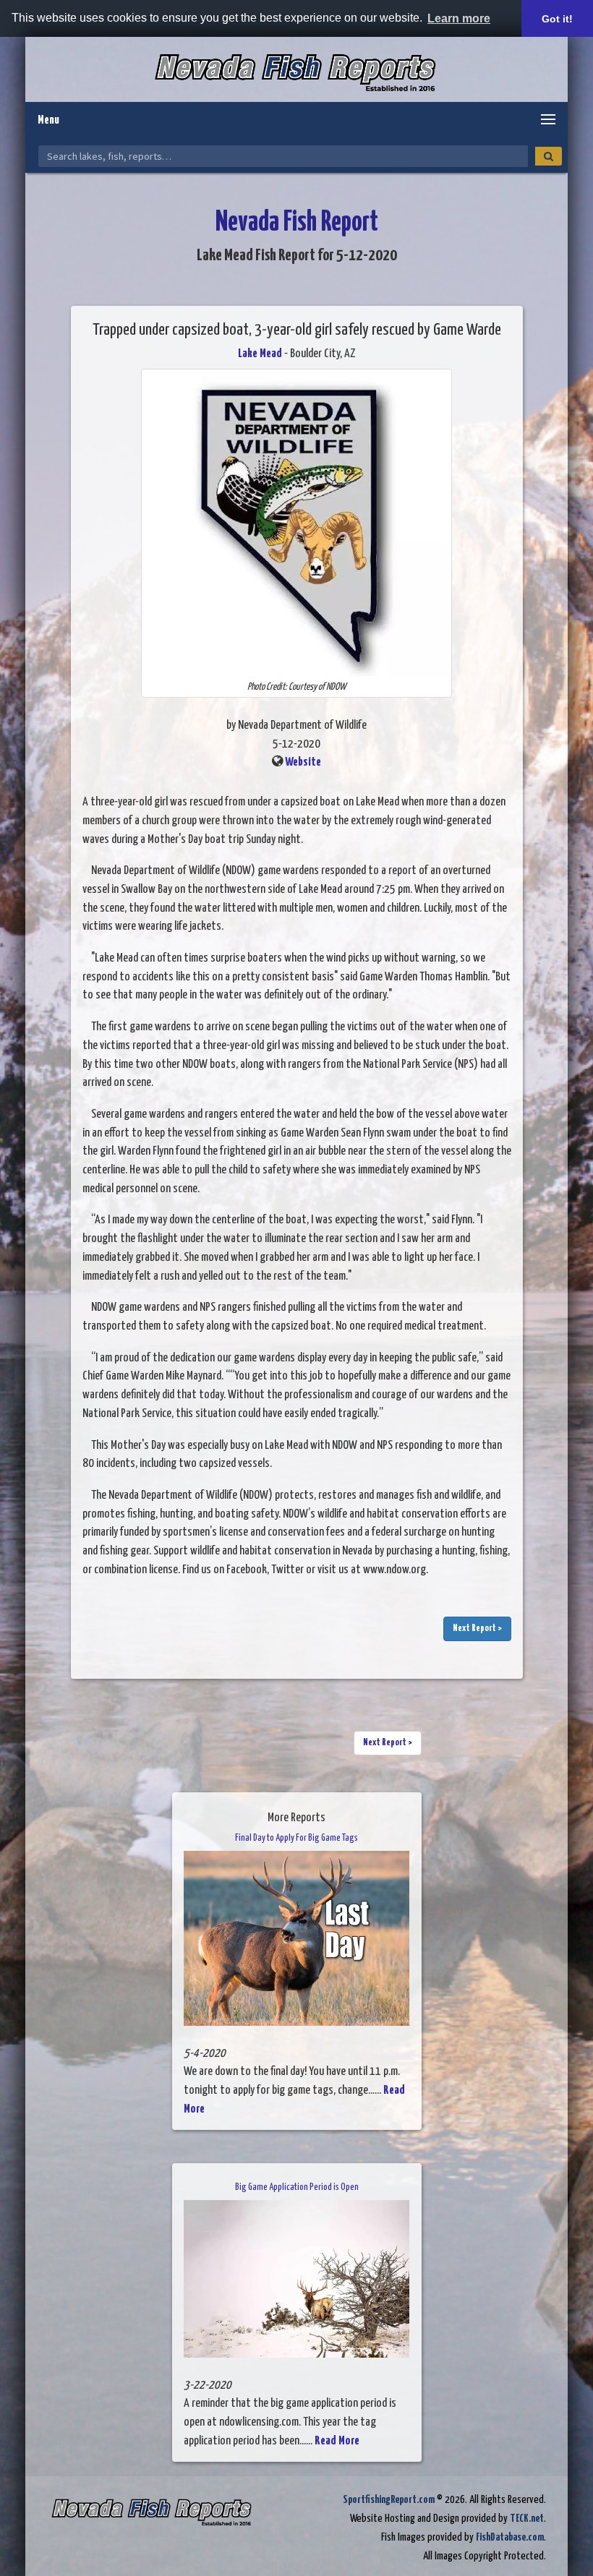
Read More (337, 2441)
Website (303, 762)
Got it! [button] (557, 19)
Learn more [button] (459, 18)
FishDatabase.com (510, 2537)
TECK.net (527, 2519)
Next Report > (477, 1629)
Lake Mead (260, 354)
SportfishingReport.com (389, 2500)
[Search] (549, 156)
